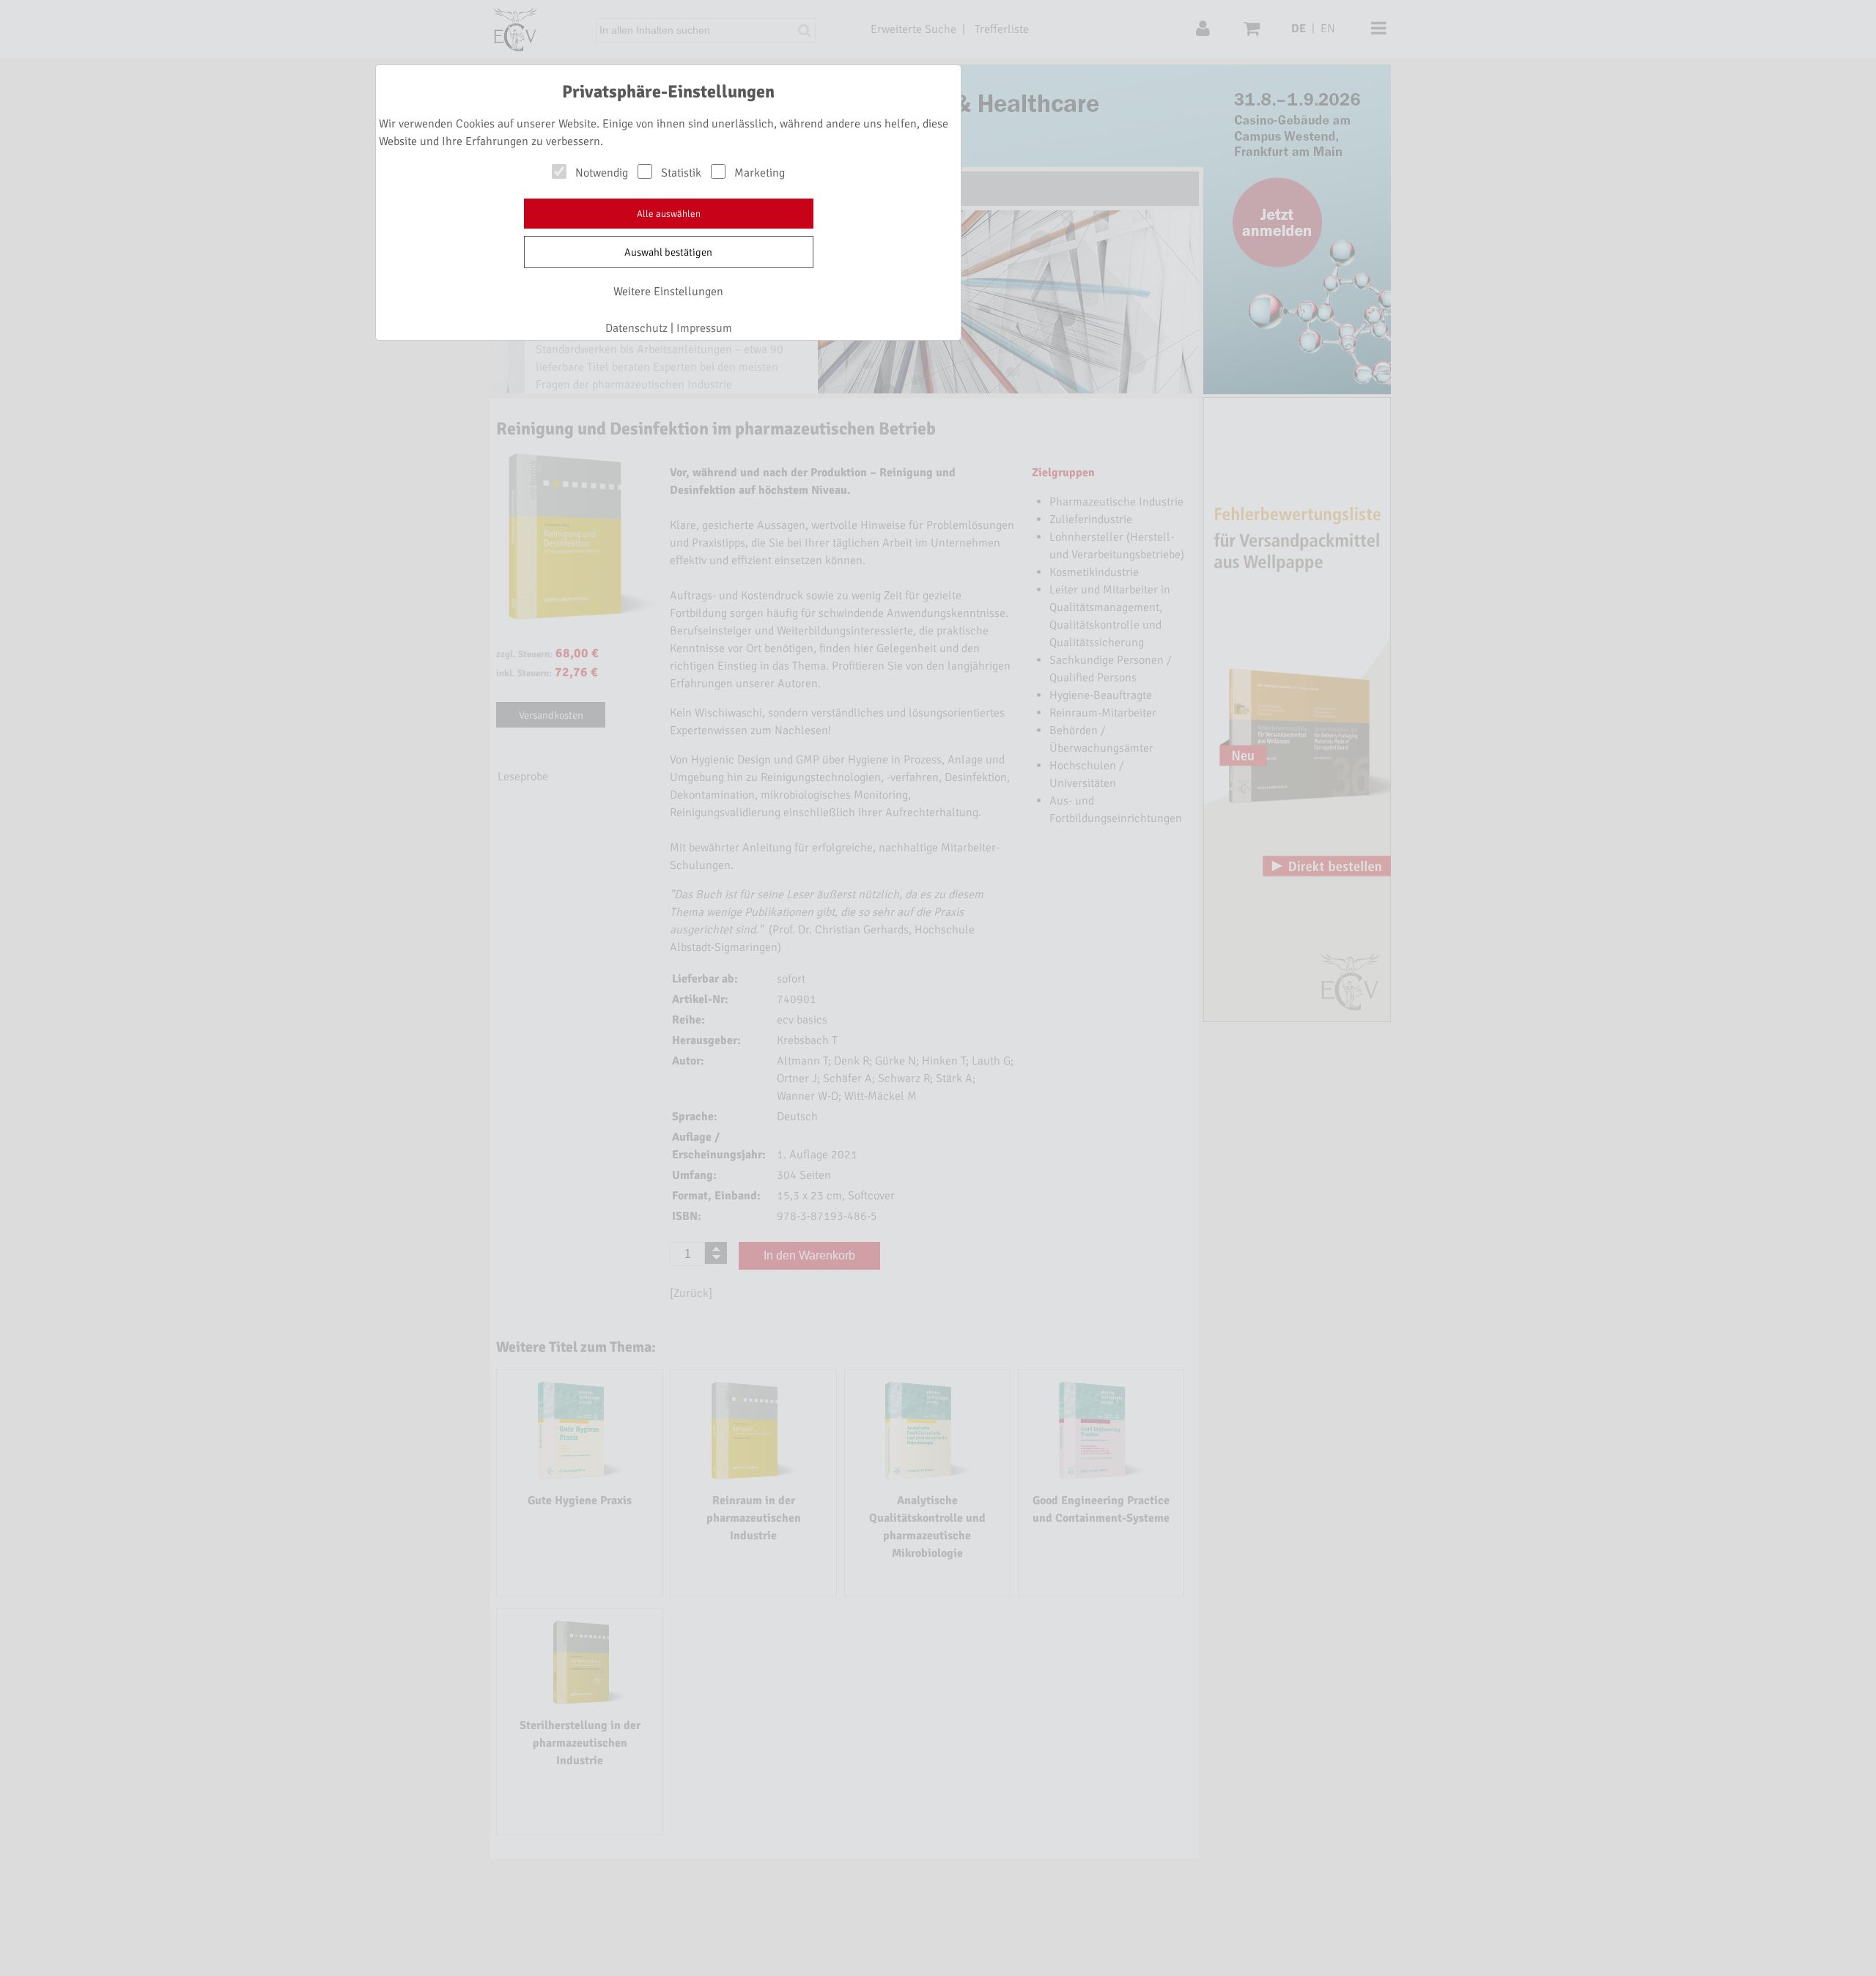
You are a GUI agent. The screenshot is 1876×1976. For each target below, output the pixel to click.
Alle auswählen (669, 214)
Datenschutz (636, 328)
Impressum (704, 328)
